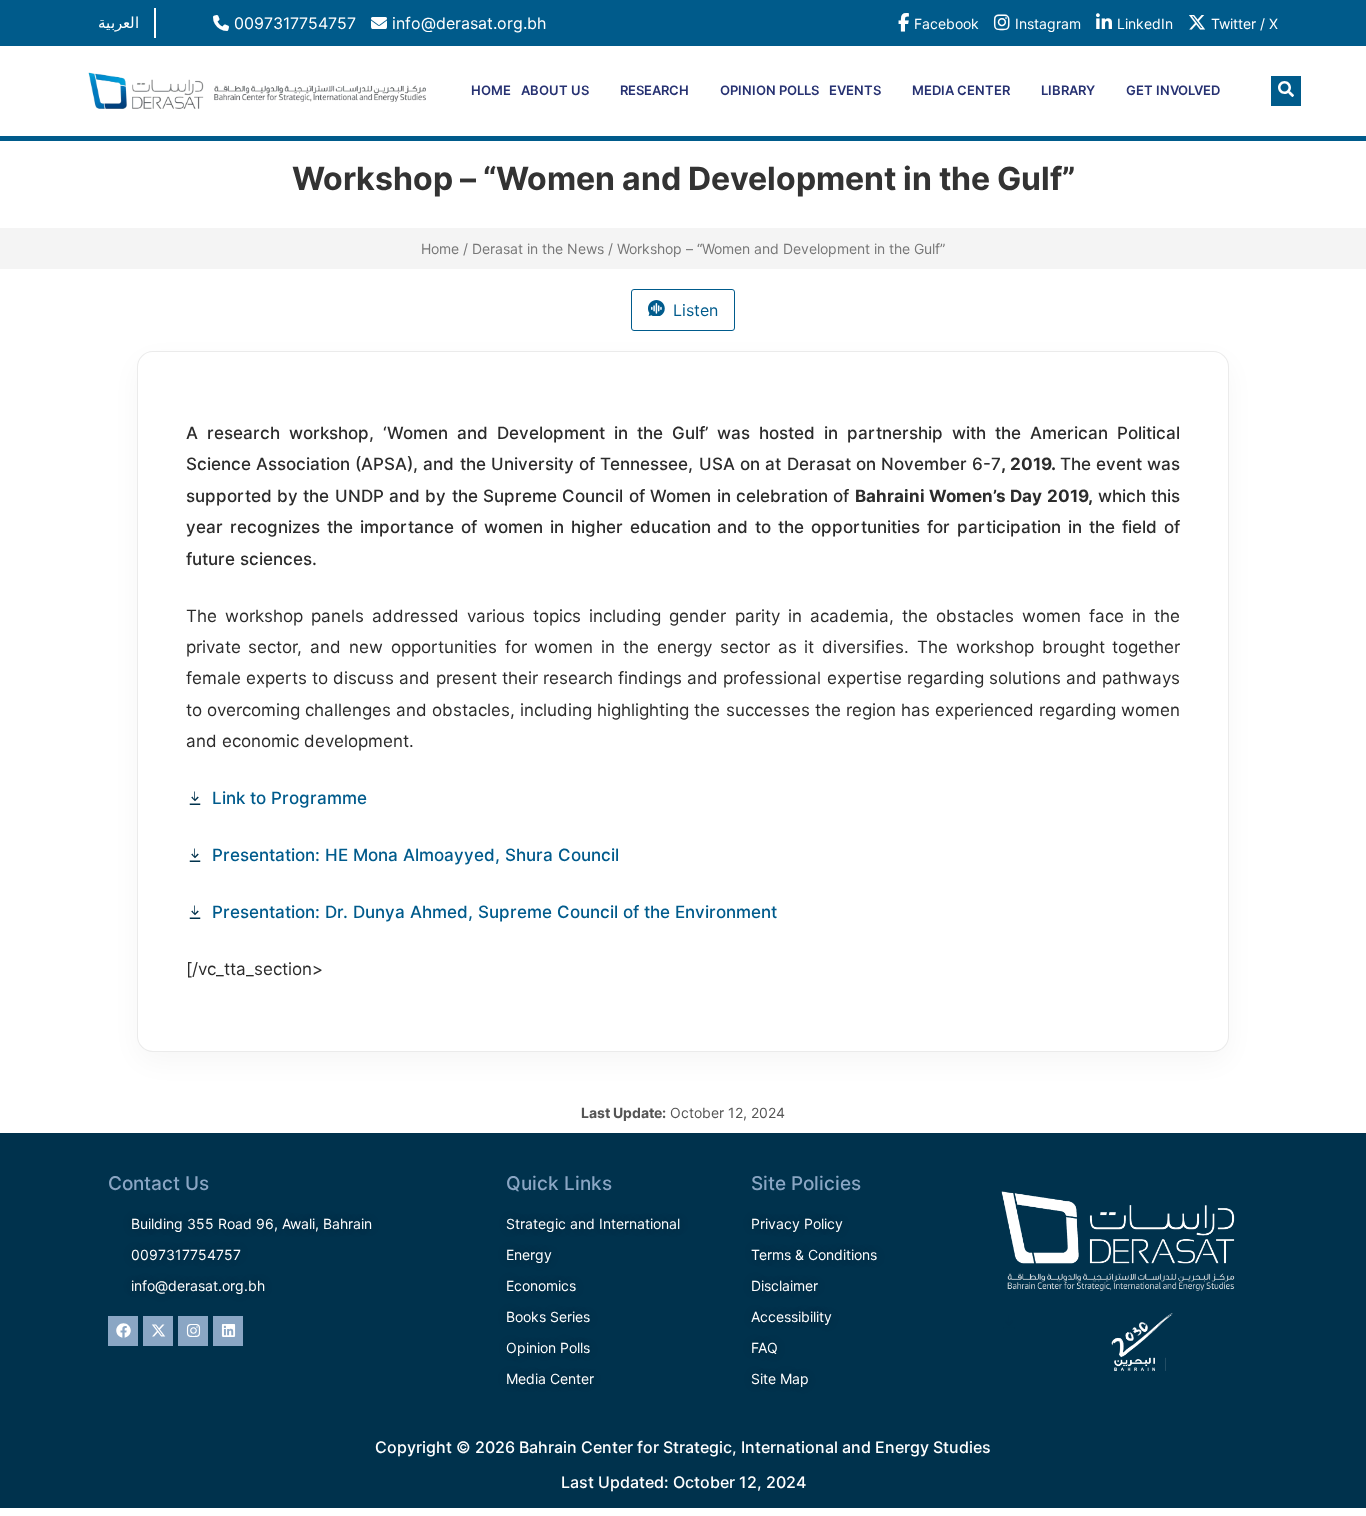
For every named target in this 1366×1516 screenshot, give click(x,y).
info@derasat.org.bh (466, 23)
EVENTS (855, 90)
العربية (118, 22)
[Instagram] (193, 1331)
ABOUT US (555, 90)
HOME (491, 90)
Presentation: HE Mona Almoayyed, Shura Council (415, 855)
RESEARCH (654, 90)
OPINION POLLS (769, 90)
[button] (1286, 91)
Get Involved (1173, 90)
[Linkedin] (228, 1331)
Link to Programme (289, 798)
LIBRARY (1068, 90)
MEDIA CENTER (961, 90)
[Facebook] (123, 1331)
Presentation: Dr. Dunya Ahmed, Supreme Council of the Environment (494, 912)
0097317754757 (292, 23)
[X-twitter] (158, 1331)
